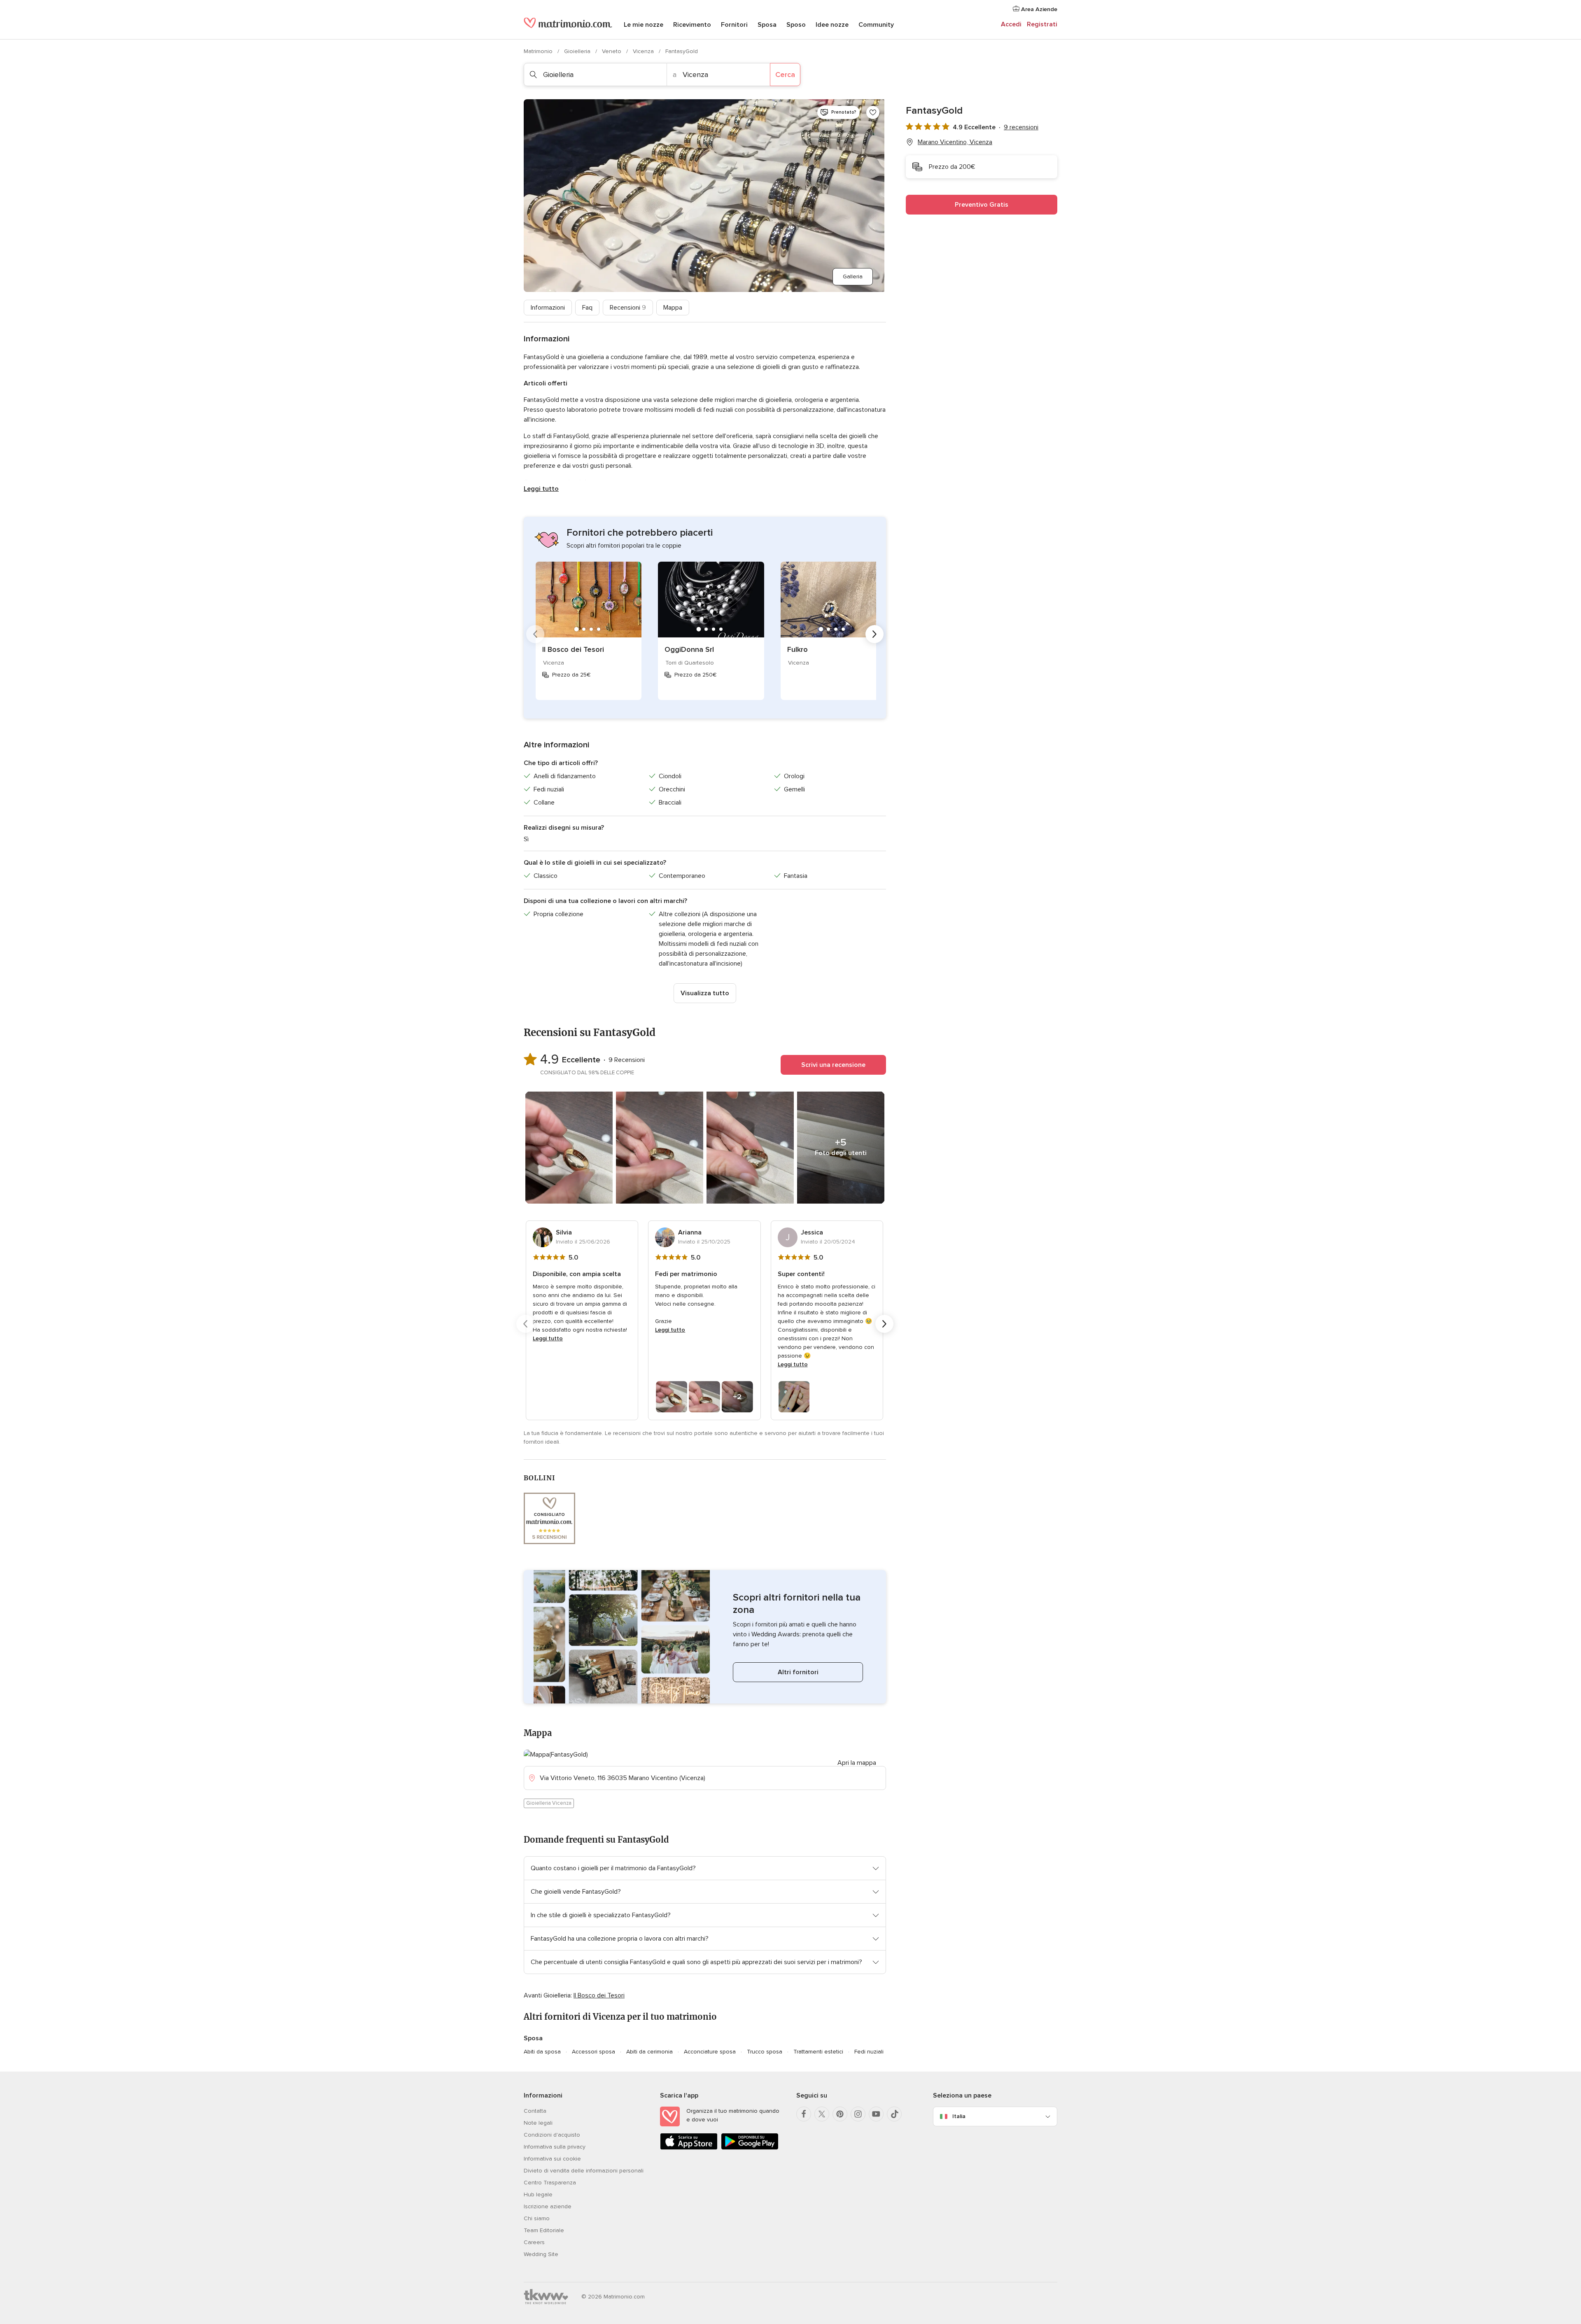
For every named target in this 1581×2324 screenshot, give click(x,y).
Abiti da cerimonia (649, 2052)
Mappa (673, 308)
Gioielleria (578, 51)
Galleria (853, 276)
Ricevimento (692, 25)
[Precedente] (535, 634)
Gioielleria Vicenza (549, 1803)
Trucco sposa (765, 2052)
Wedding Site (541, 2254)
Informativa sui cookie (552, 2159)
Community (876, 25)
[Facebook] (804, 2114)
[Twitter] (822, 2114)
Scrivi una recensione (833, 1065)
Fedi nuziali (869, 2052)
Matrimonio (539, 51)
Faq (587, 308)
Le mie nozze (644, 25)
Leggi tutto (541, 489)
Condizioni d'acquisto (552, 2135)
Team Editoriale (544, 2230)
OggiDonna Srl (689, 649)
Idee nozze (832, 25)
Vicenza (644, 51)
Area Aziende (1038, 9)
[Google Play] (750, 2148)
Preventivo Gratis (982, 205)
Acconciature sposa (710, 2052)
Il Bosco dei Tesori (573, 649)
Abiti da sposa (542, 2052)
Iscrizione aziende (548, 2206)
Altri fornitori (798, 1672)
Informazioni (548, 308)
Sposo (796, 25)
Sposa (767, 25)
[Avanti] (874, 634)
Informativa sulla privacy (555, 2147)
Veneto (612, 51)
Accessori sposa (593, 2052)
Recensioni (628, 308)
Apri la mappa (857, 1763)
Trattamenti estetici (818, 2052)
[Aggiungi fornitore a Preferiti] (873, 112)
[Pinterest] (840, 2114)
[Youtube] (876, 2114)
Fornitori (734, 25)
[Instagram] (858, 2114)
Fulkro (797, 649)
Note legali (538, 2123)
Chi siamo (537, 2218)
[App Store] (689, 2148)
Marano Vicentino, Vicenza (955, 142)
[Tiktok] (894, 2114)
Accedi (1011, 24)
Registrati (1042, 24)
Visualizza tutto (705, 993)
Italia (959, 2116)
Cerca (785, 75)
